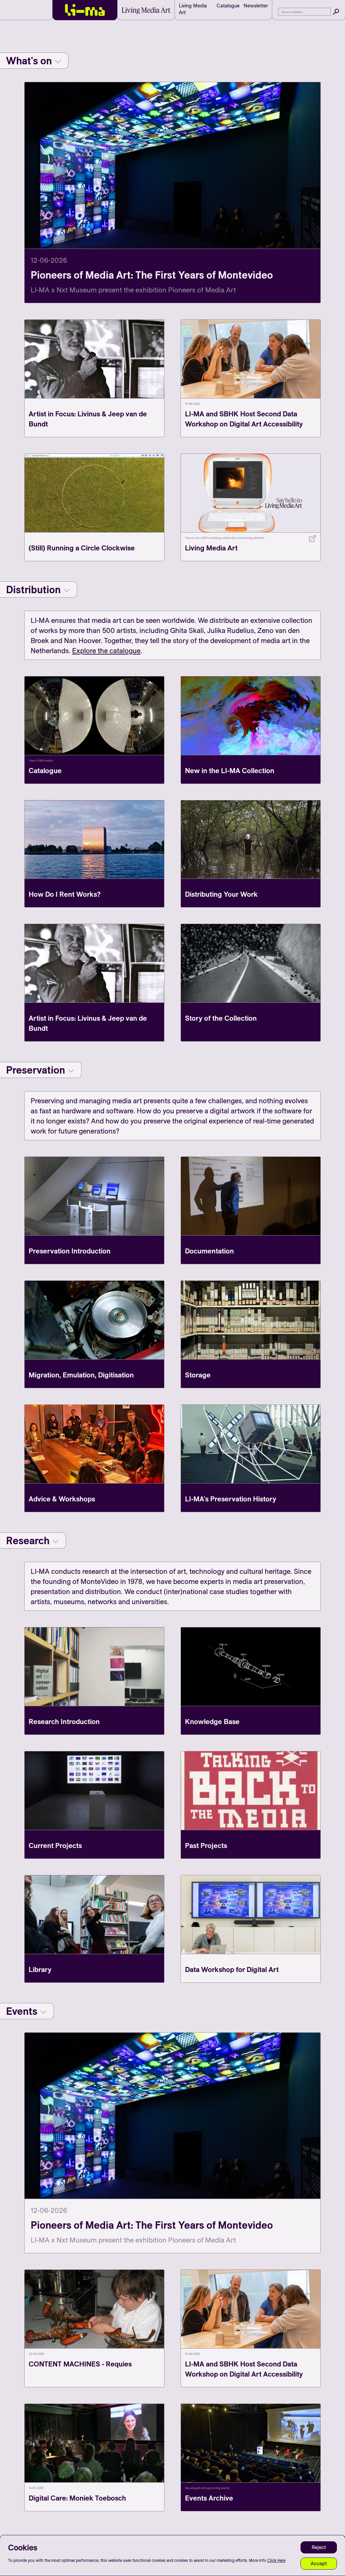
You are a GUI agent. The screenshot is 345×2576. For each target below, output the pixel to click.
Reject (319, 2547)
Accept (319, 2563)
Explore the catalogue (106, 650)
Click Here (276, 2560)
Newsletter (256, 6)
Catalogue (228, 6)
